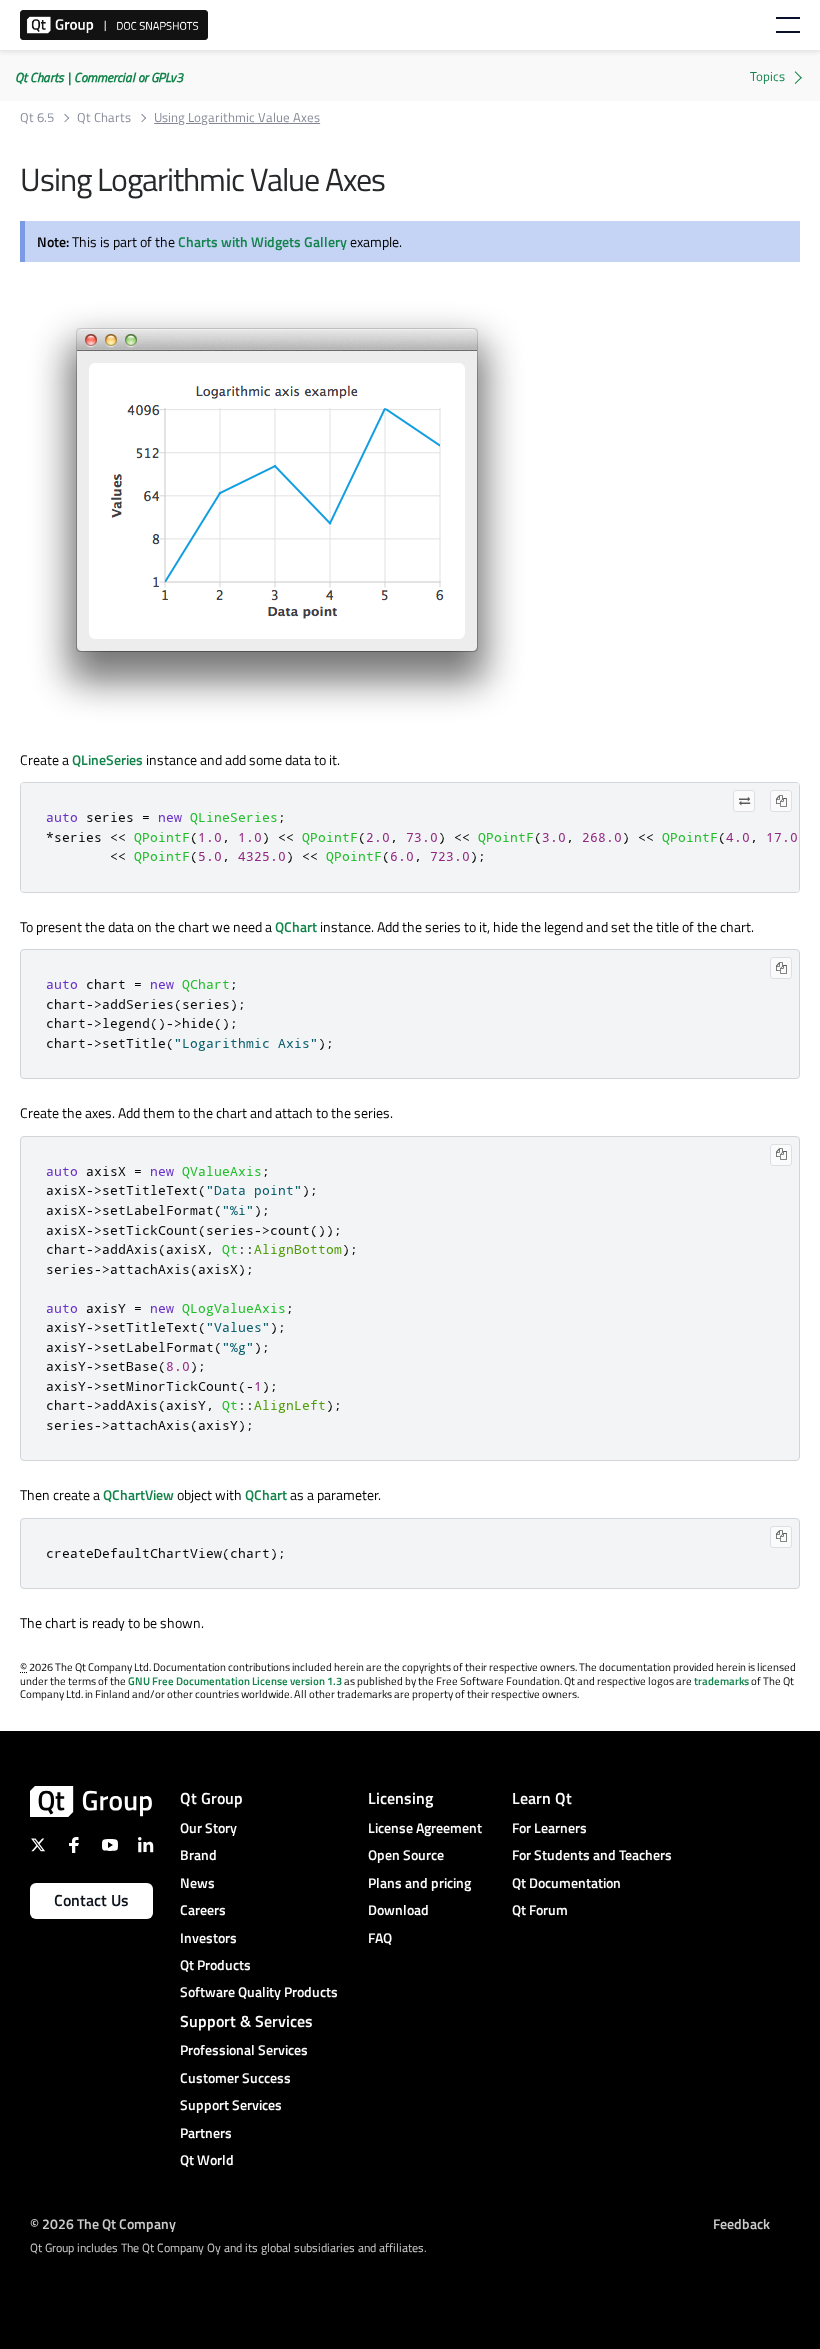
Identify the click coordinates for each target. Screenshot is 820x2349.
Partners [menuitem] (206, 2132)
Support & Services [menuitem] (246, 2021)
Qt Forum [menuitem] (540, 1909)
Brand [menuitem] (198, 1854)
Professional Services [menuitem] (244, 2049)
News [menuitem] (197, 1882)
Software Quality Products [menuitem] (259, 1991)
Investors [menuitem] (208, 1937)
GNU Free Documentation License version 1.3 (235, 1681)
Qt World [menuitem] (207, 2159)
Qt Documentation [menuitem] (566, 1882)
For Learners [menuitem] (549, 1827)
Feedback (741, 2222)
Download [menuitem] (398, 1909)
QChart (296, 926)
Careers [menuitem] (203, 1909)
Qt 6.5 (37, 117)
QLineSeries (107, 759)
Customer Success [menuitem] (235, 2077)
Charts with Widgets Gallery (262, 241)
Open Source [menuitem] (406, 1854)
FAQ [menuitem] (380, 1937)
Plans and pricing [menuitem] (419, 1882)
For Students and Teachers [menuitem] (592, 1854)
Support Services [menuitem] (231, 2104)
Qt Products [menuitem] (215, 1964)
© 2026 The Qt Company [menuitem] (103, 2222)
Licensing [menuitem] (400, 1798)
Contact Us (91, 1900)
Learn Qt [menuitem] (542, 1798)
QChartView (138, 1494)
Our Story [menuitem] (208, 1827)
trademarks (721, 1681)
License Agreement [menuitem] (425, 1827)
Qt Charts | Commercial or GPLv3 (99, 77)
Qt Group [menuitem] (211, 1798)
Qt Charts (104, 117)
